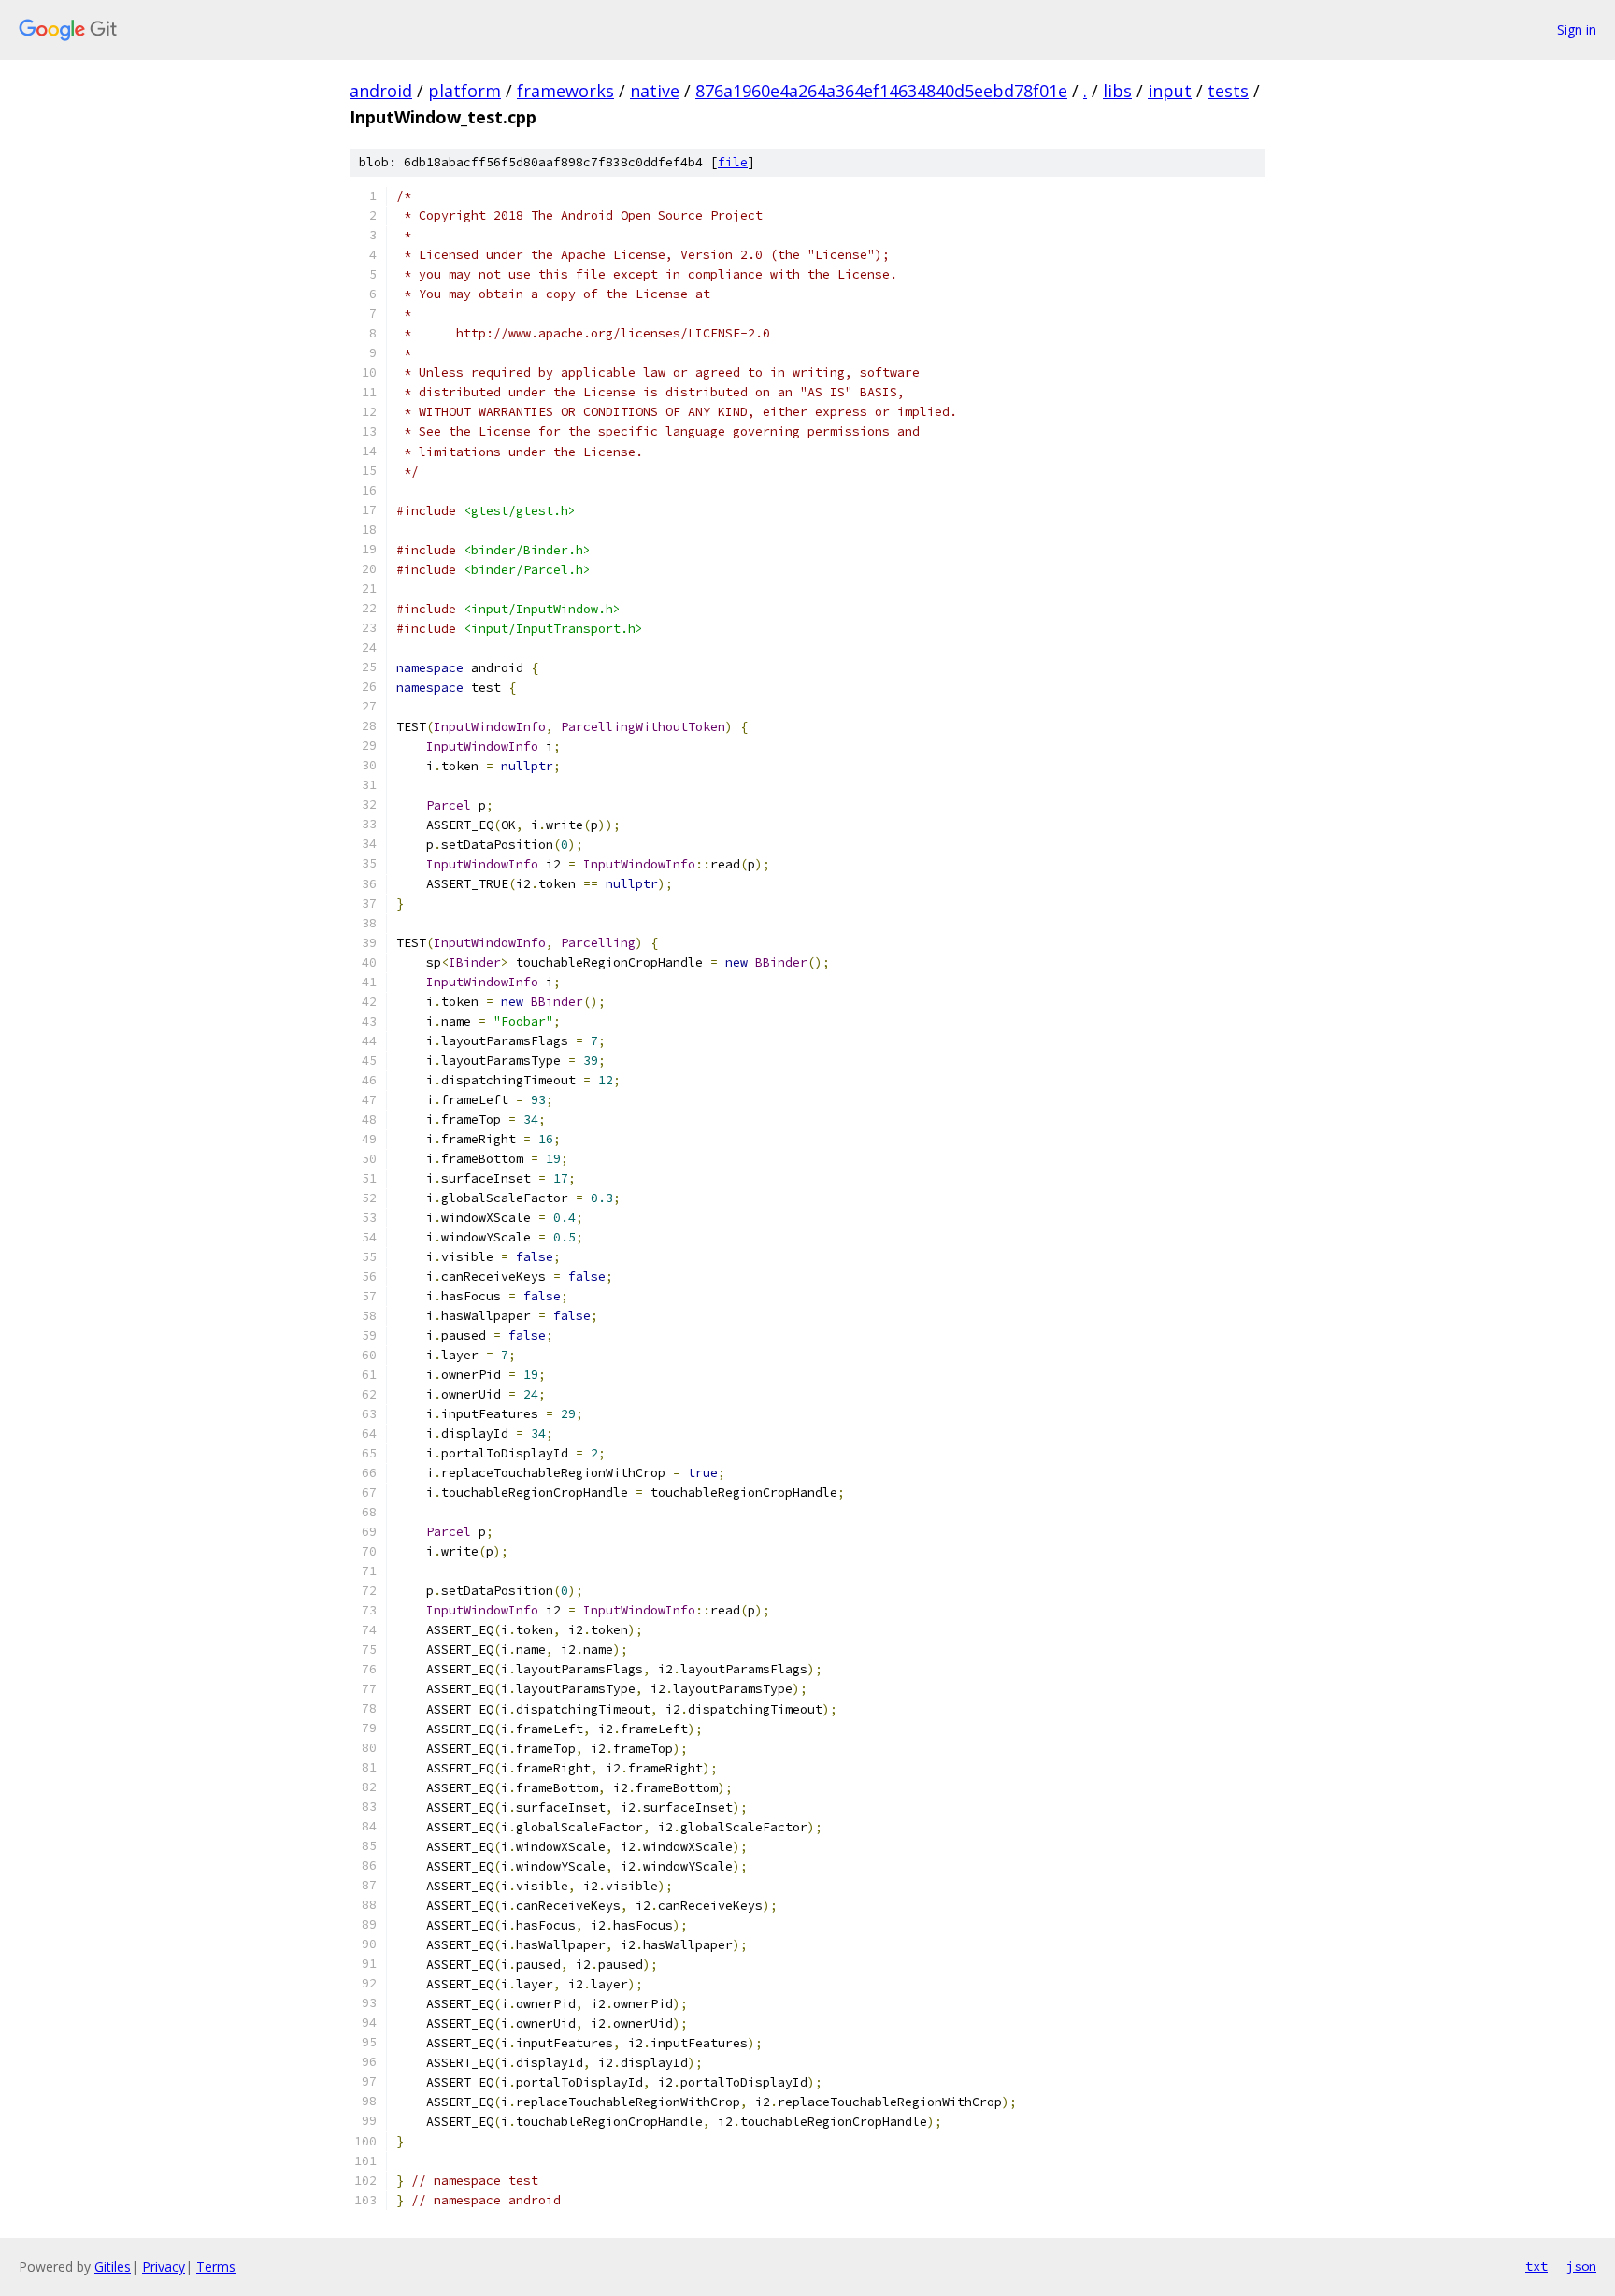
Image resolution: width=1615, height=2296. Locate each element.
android (381, 91)
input (1170, 91)
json (1581, 2266)
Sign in (1577, 29)
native (655, 91)
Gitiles (113, 2267)
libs (1117, 91)
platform (464, 91)
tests (1228, 91)
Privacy (164, 2267)
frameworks (565, 91)
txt (1536, 2266)
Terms (216, 2267)
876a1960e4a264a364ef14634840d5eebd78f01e (881, 91)
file (733, 162)
